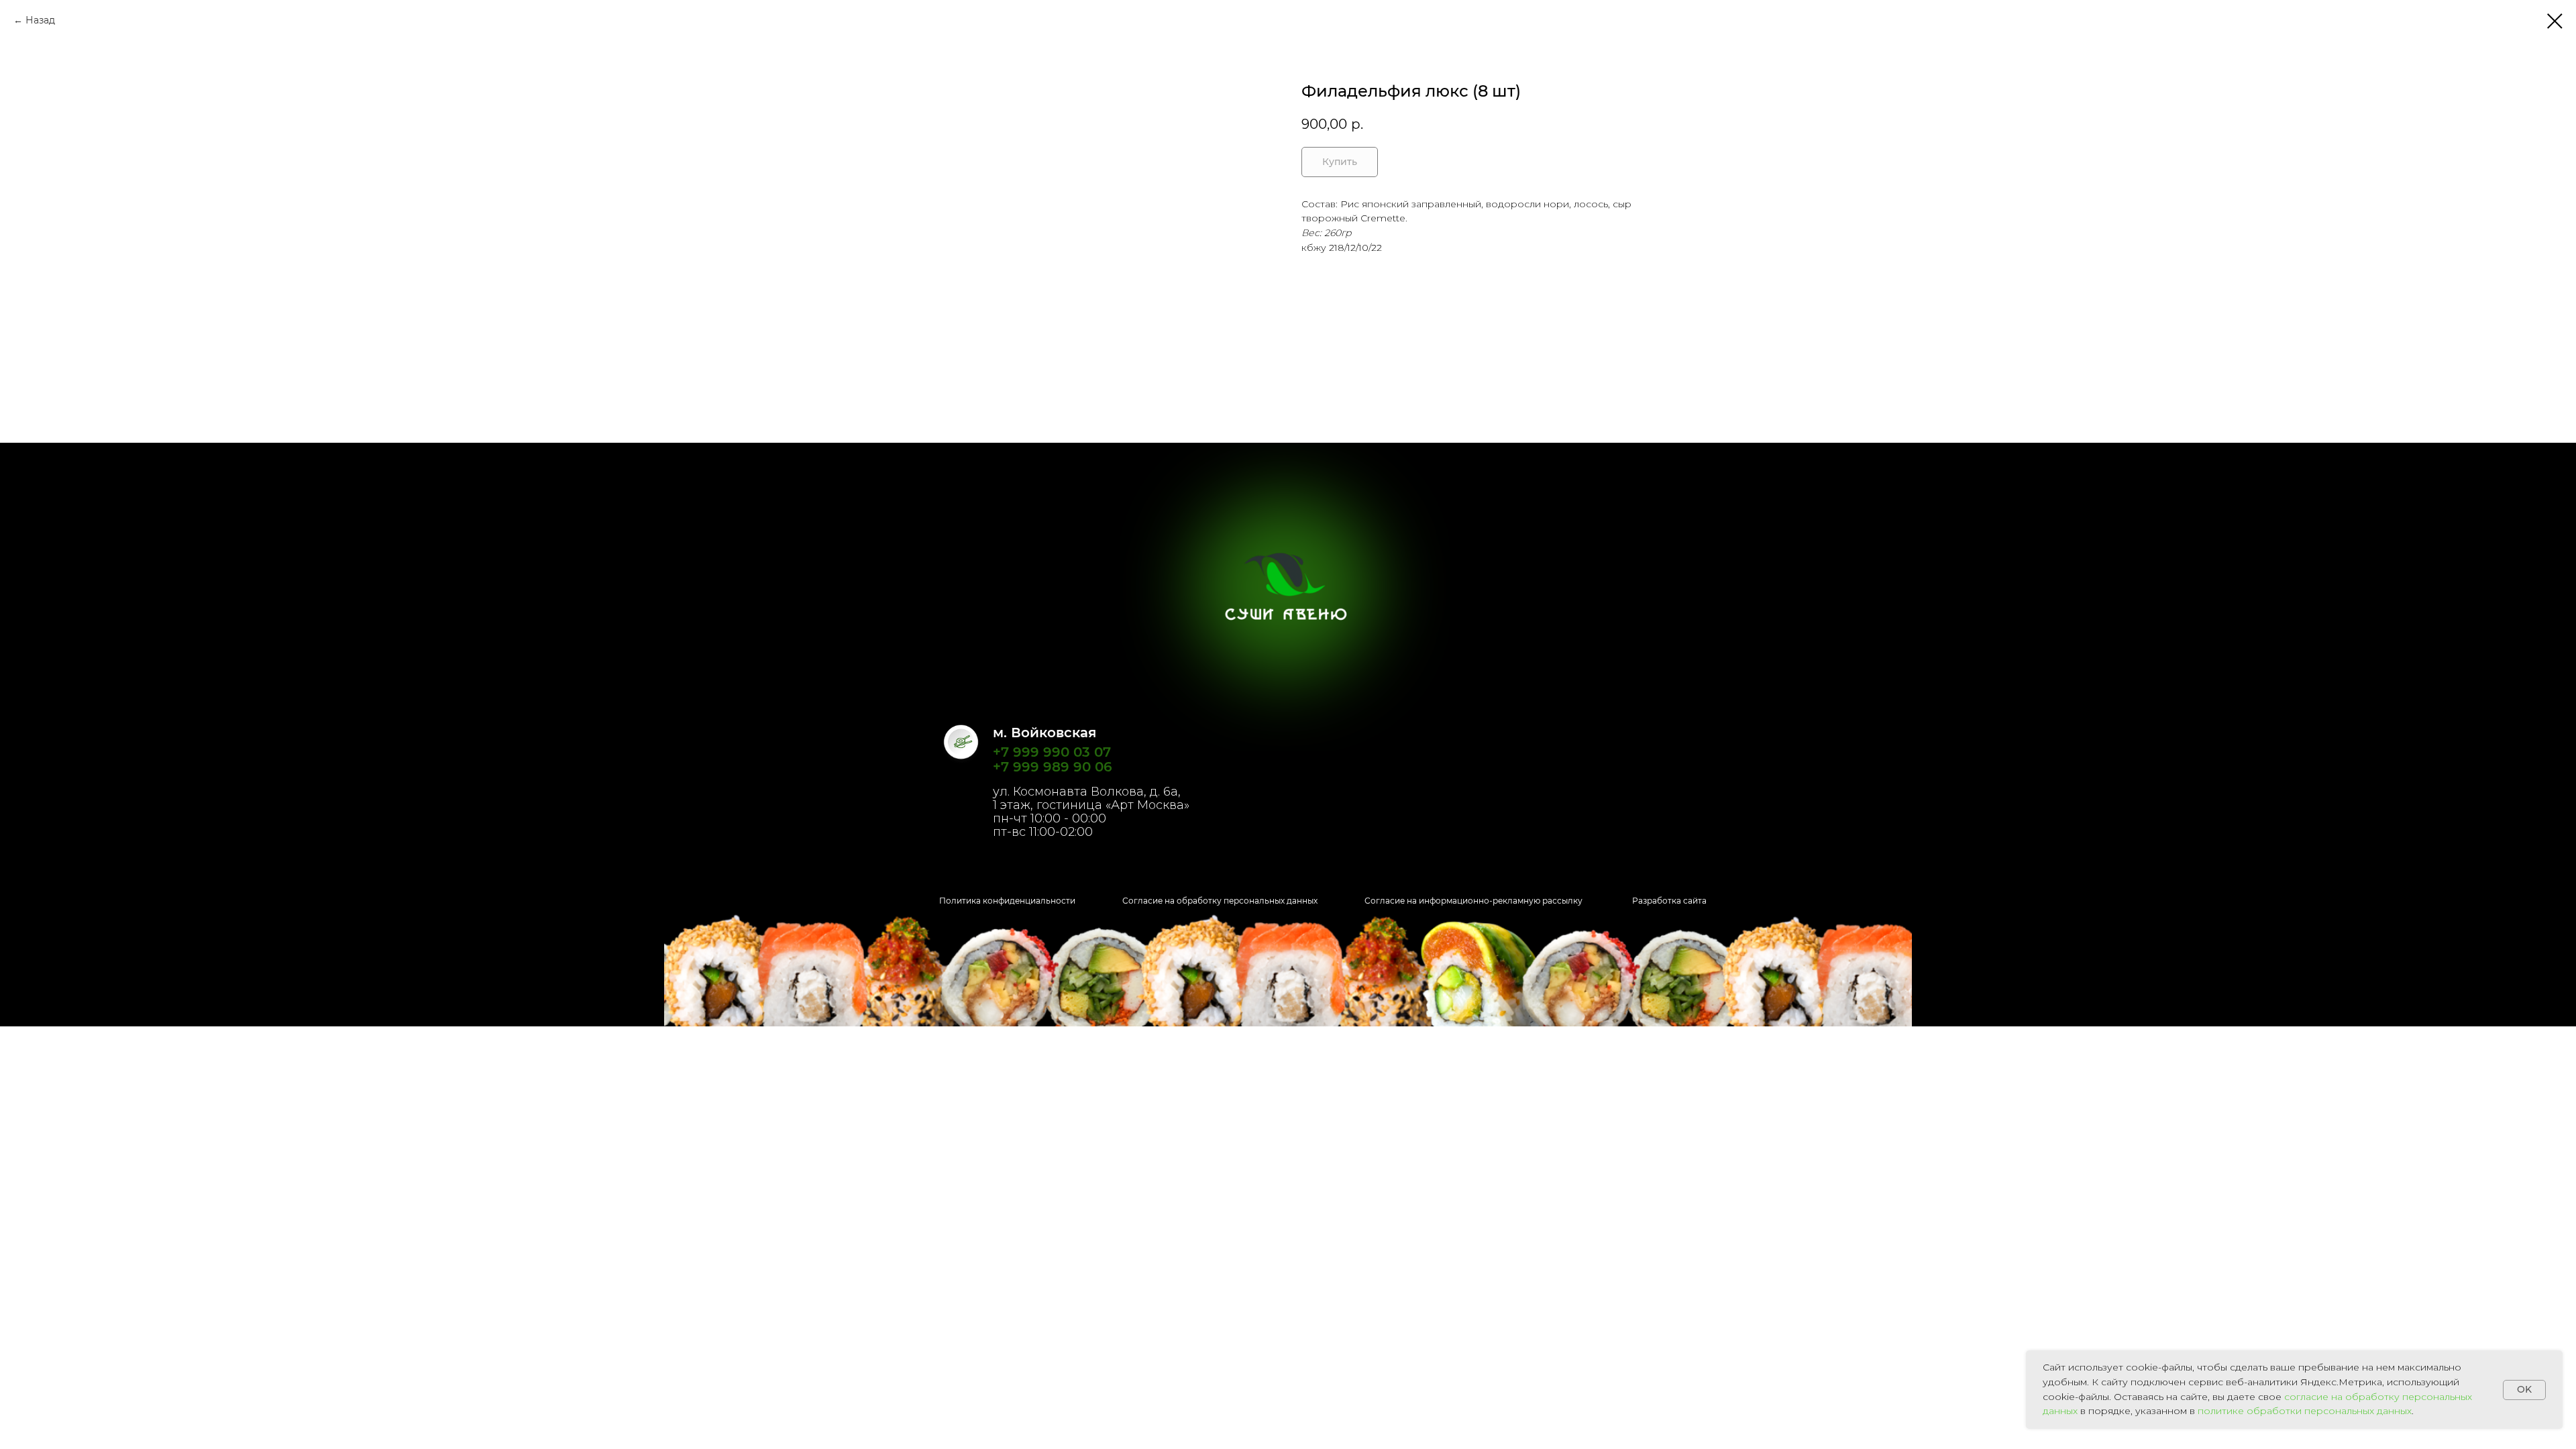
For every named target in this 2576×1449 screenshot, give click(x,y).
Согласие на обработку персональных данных (1220, 901)
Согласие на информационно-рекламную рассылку (1473, 901)
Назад (40, 20)
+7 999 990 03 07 (1052, 752)
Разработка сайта (1669, 901)
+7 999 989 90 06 (1053, 767)
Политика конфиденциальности (1007, 901)
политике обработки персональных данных (2305, 1411)
